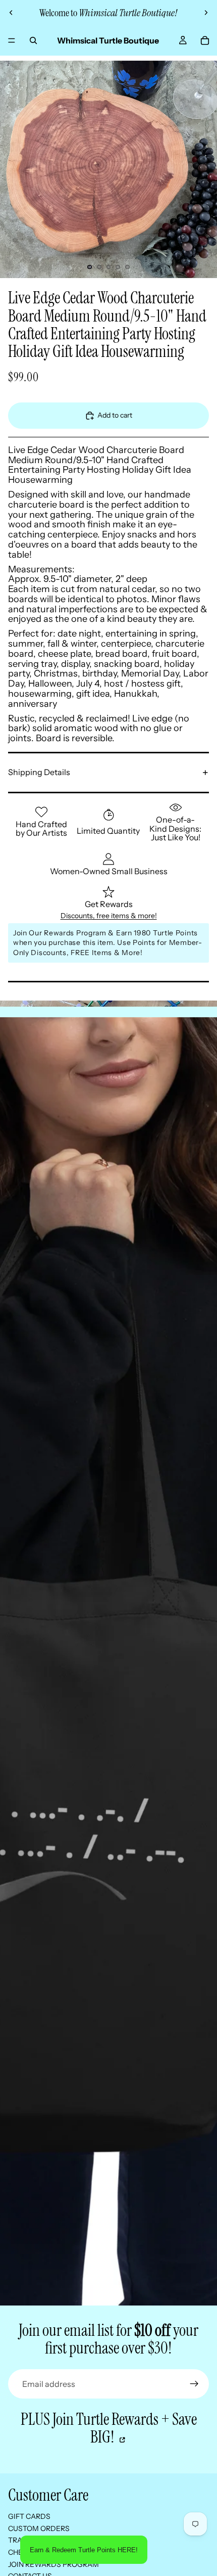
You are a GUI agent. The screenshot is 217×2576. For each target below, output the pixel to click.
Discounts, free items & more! (109, 916)
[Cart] (205, 40)
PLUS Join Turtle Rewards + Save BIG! (109, 2428)
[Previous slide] (11, 13)
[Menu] (12, 40)
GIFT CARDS (29, 2516)
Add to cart (115, 415)
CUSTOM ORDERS (39, 2528)
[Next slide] (206, 13)
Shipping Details (39, 772)
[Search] (33, 40)
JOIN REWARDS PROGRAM (53, 2564)
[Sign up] (194, 2384)
